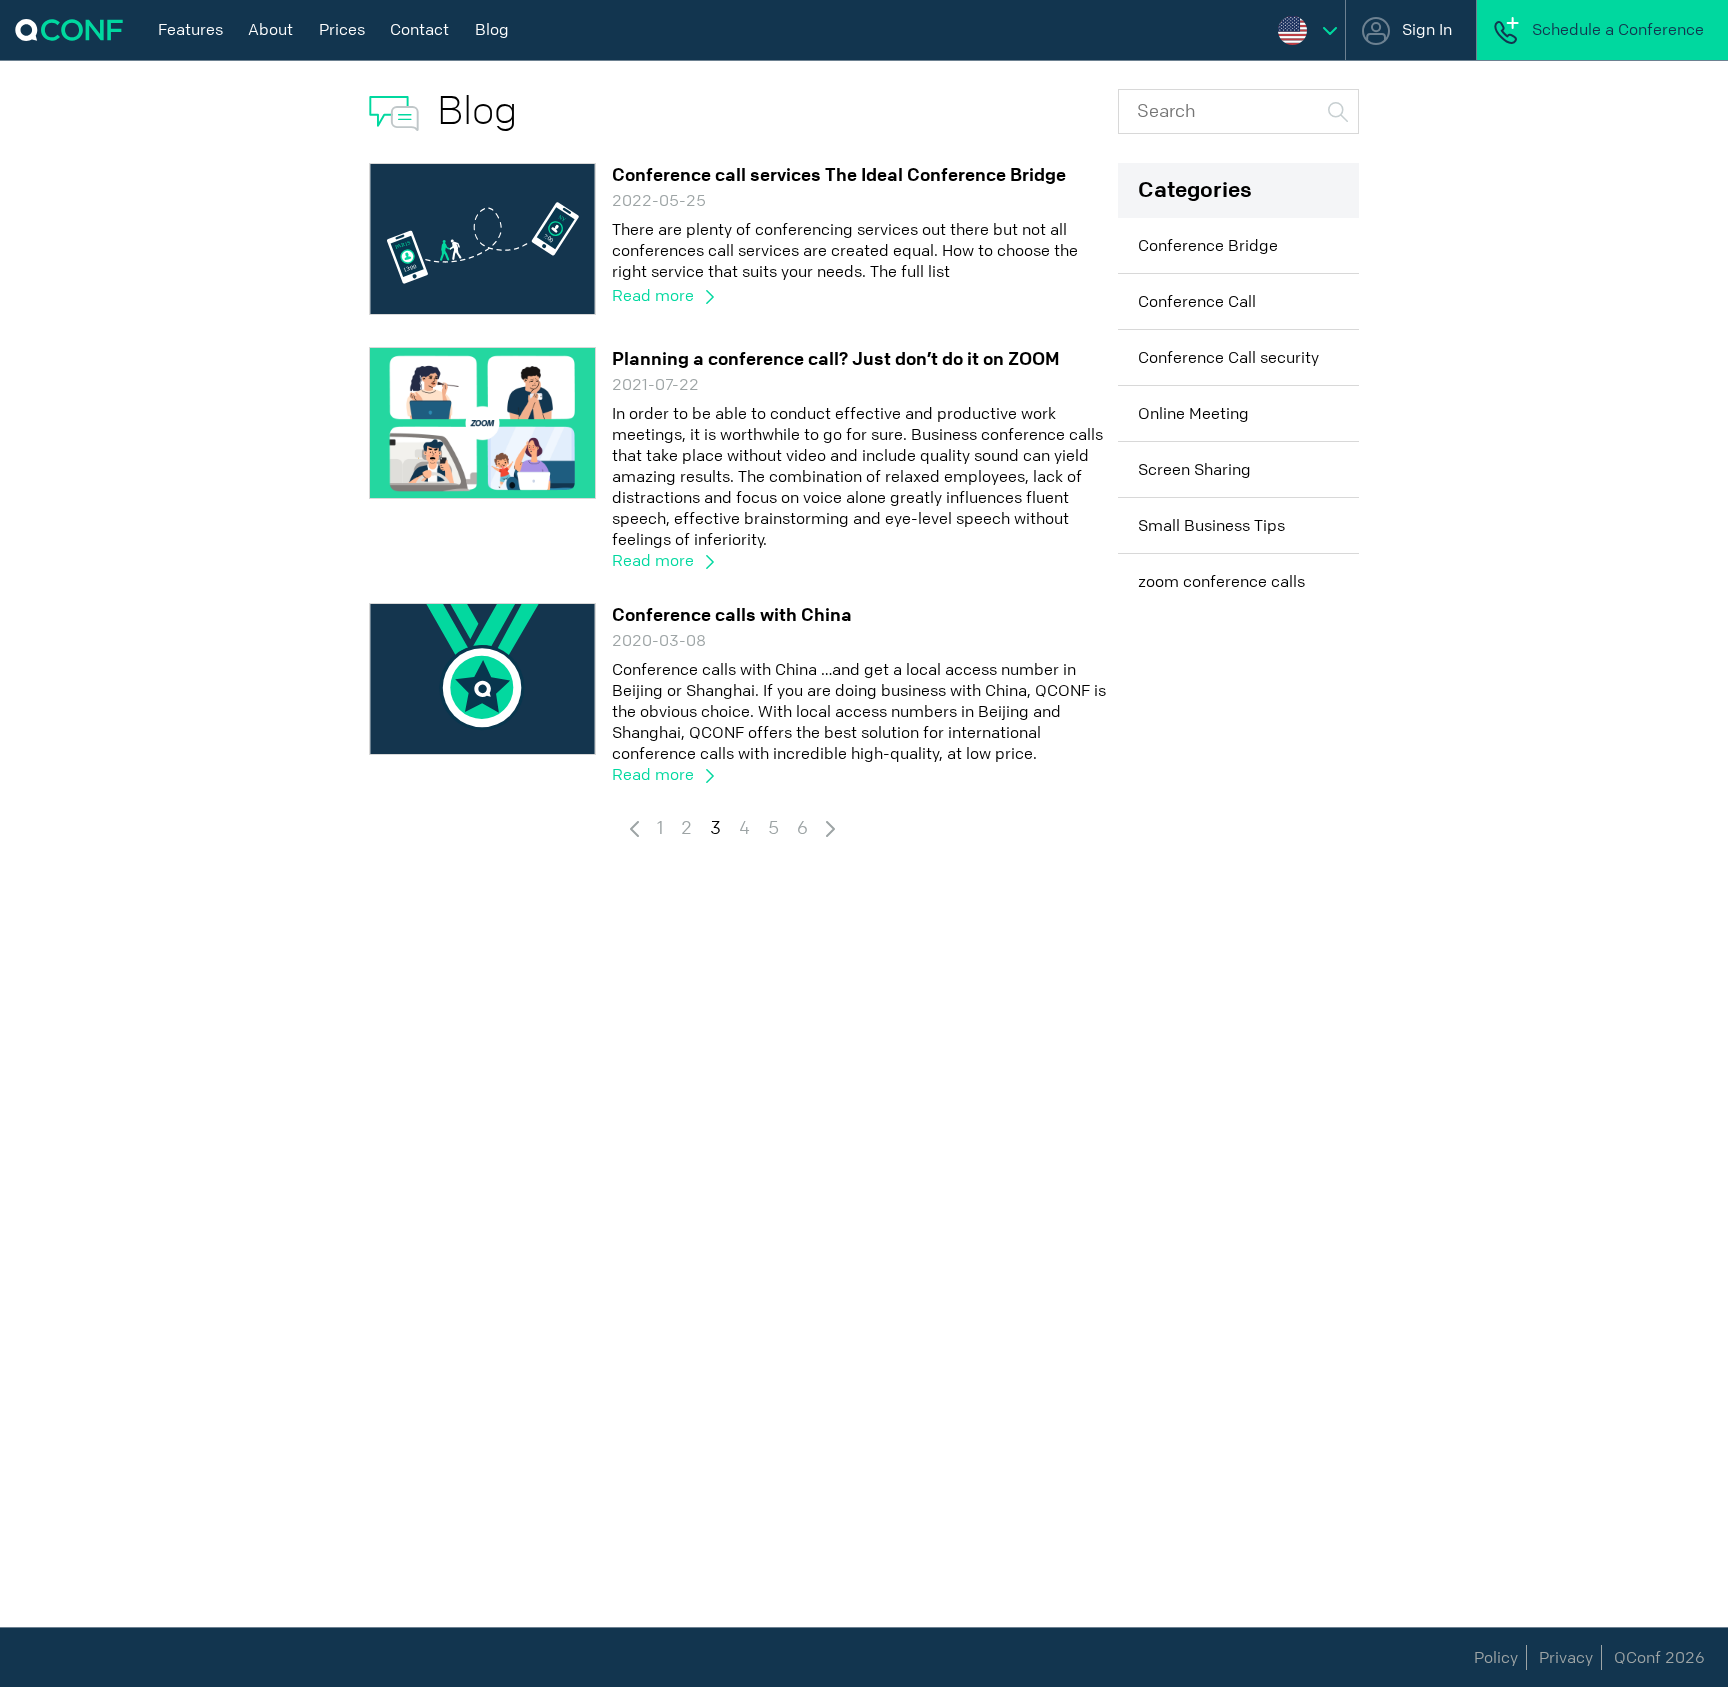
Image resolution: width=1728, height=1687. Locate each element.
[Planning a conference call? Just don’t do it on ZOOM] (482, 421)
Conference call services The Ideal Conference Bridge (839, 175)
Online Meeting (1193, 413)
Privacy (1566, 1657)
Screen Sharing (1194, 469)
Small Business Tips (1211, 525)
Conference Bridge (1208, 245)
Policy (1496, 1657)
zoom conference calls (1221, 581)
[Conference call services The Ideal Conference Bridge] (482, 237)
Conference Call (1197, 301)
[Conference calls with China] (482, 677)
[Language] (1307, 30)
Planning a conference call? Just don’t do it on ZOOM (836, 359)
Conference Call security (1228, 357)
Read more (655, 295)
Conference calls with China (732, 615)
